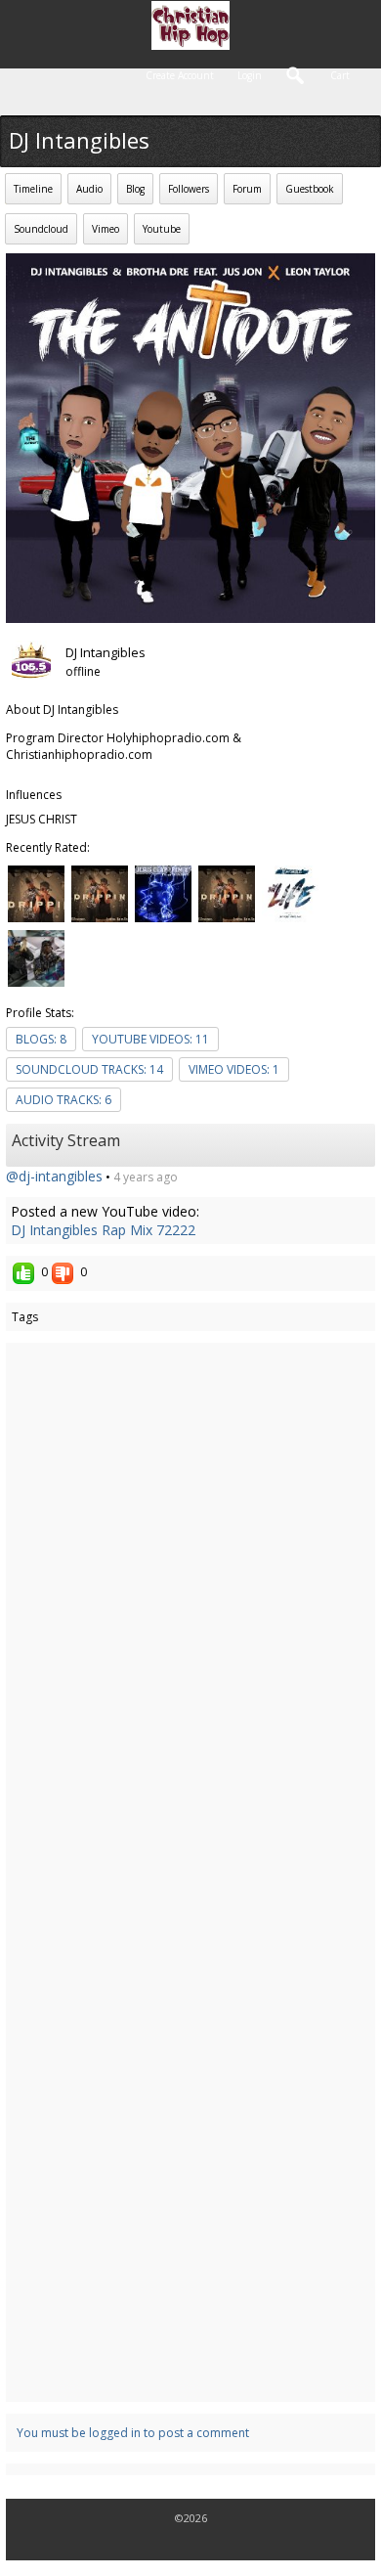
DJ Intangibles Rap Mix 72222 (103, 1230)
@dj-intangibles (54, 1176)
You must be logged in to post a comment (133, 2433)
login (250, 75)
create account (180, 75)
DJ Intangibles (106, 652)
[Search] (296, 78)
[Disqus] (190, 1610)
